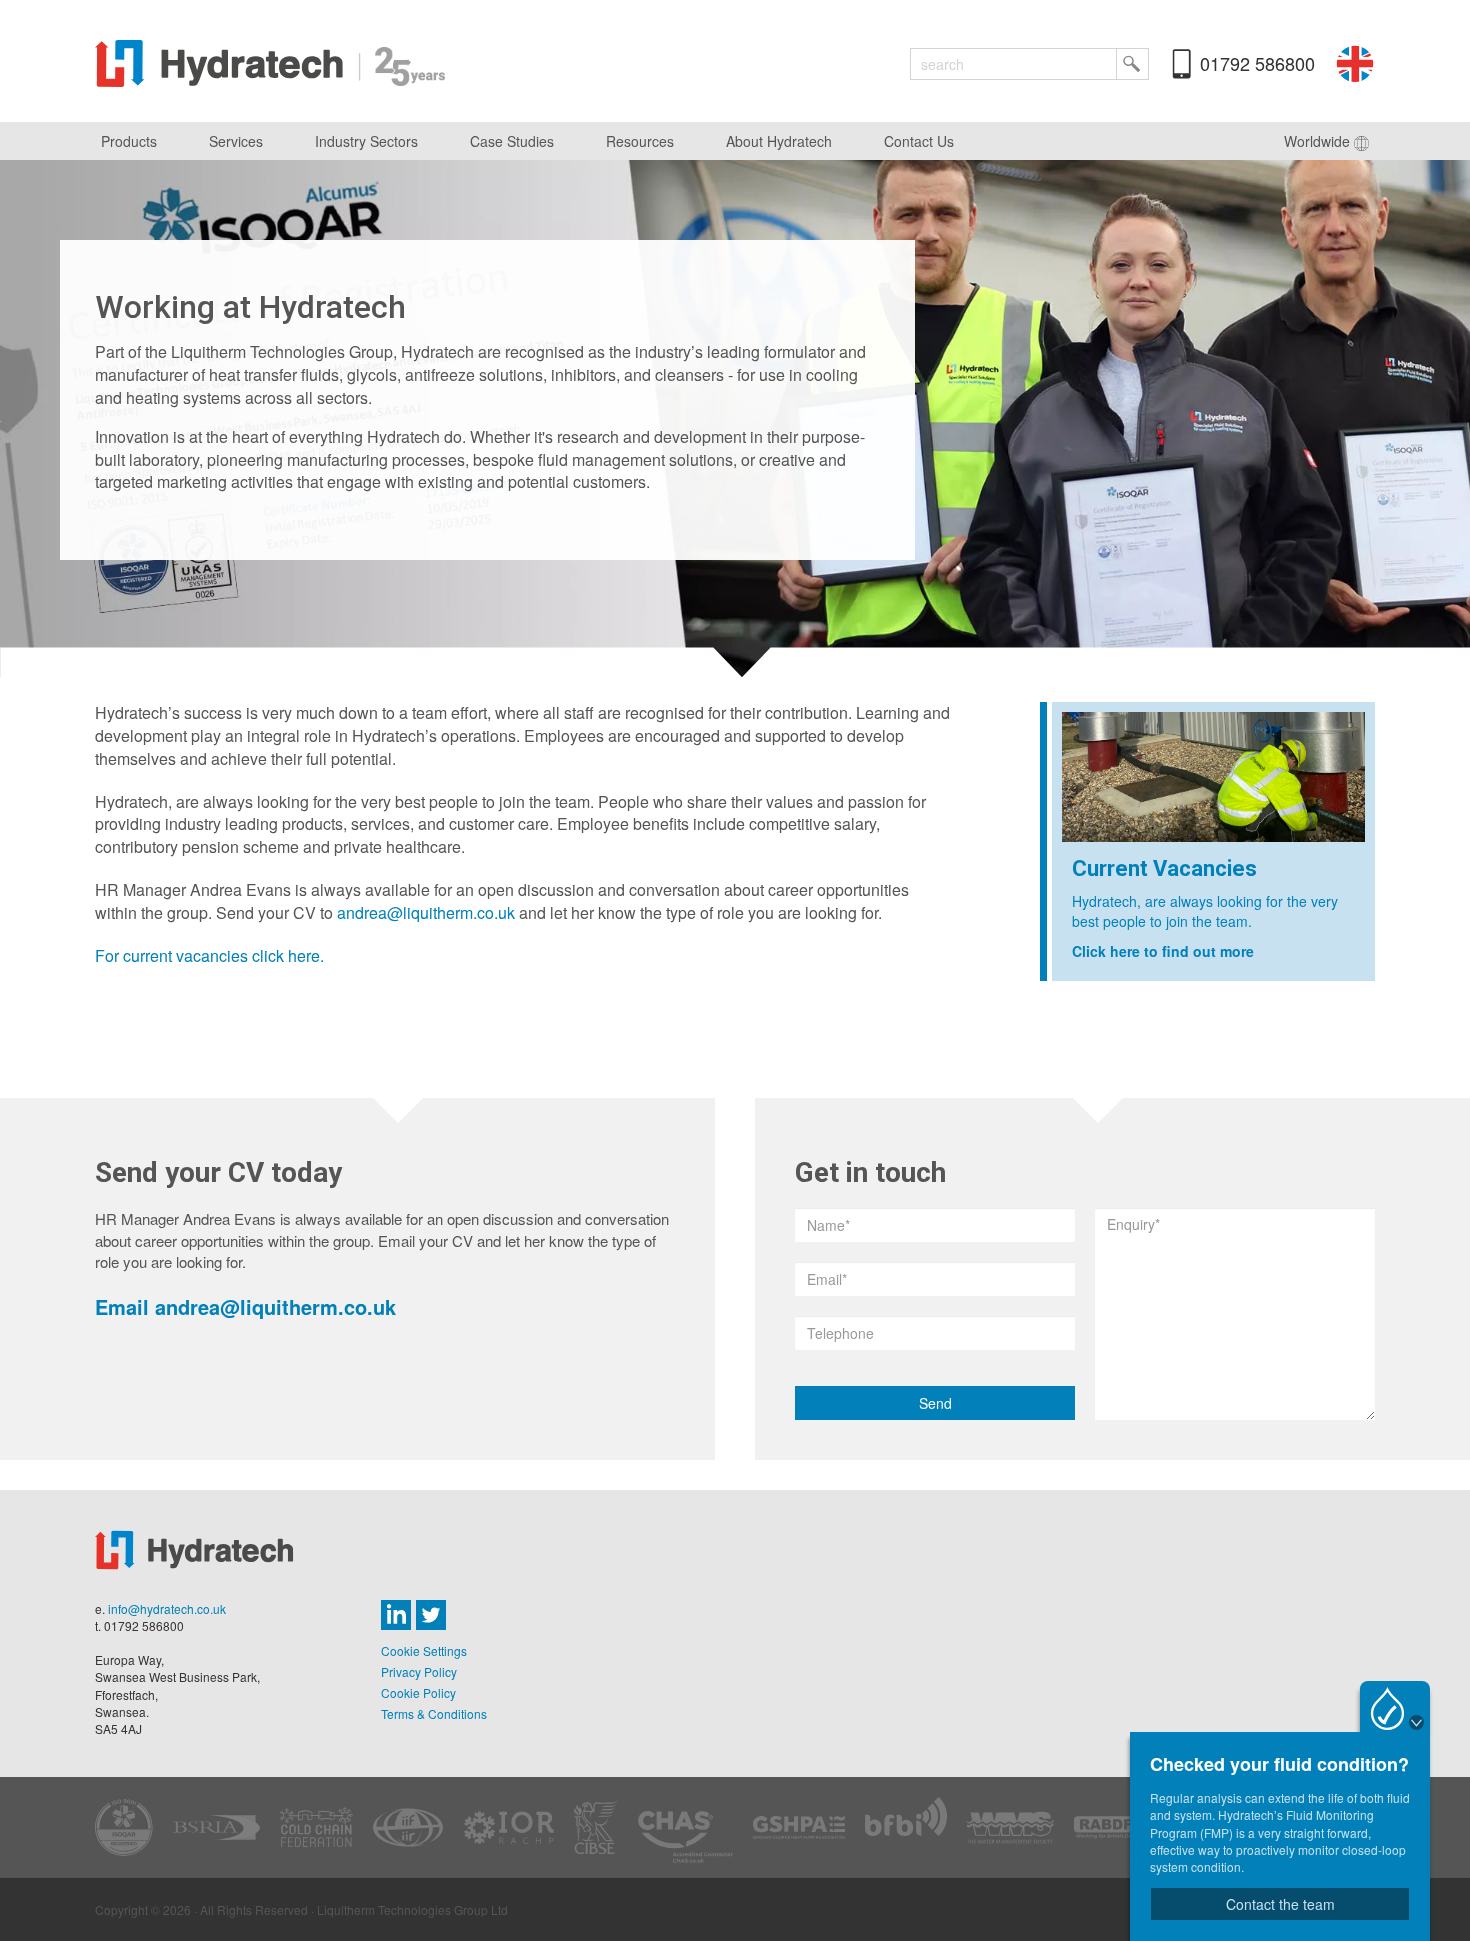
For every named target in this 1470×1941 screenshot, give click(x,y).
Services (236, 141)
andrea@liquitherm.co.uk (426, 912)
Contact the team (1280, 1904)
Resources (640, 141)
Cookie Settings (424, 1650)
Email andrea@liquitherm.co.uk (245, 1306)
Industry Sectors (366, 141)
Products (129, 141)
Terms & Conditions (434, 1713)
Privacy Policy (419, 1671)
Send (935, 1403)
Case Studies (512, 141)
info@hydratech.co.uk (167, 1608)
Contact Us (919, 141)
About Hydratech (779, 141)
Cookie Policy (418, 1692)
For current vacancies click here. (209, 955)
